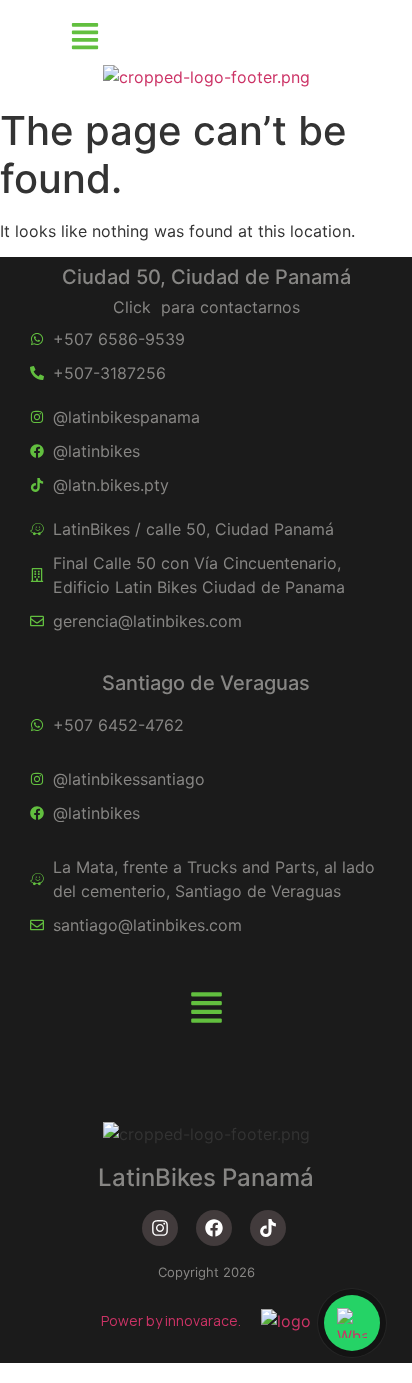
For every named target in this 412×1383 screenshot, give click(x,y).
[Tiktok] (268, 1228)
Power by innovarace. (171, 1320)
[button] (84, 37)
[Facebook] (214, 1228)
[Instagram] (160, 1228)
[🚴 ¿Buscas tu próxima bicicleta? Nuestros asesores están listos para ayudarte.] (352, 1323)
